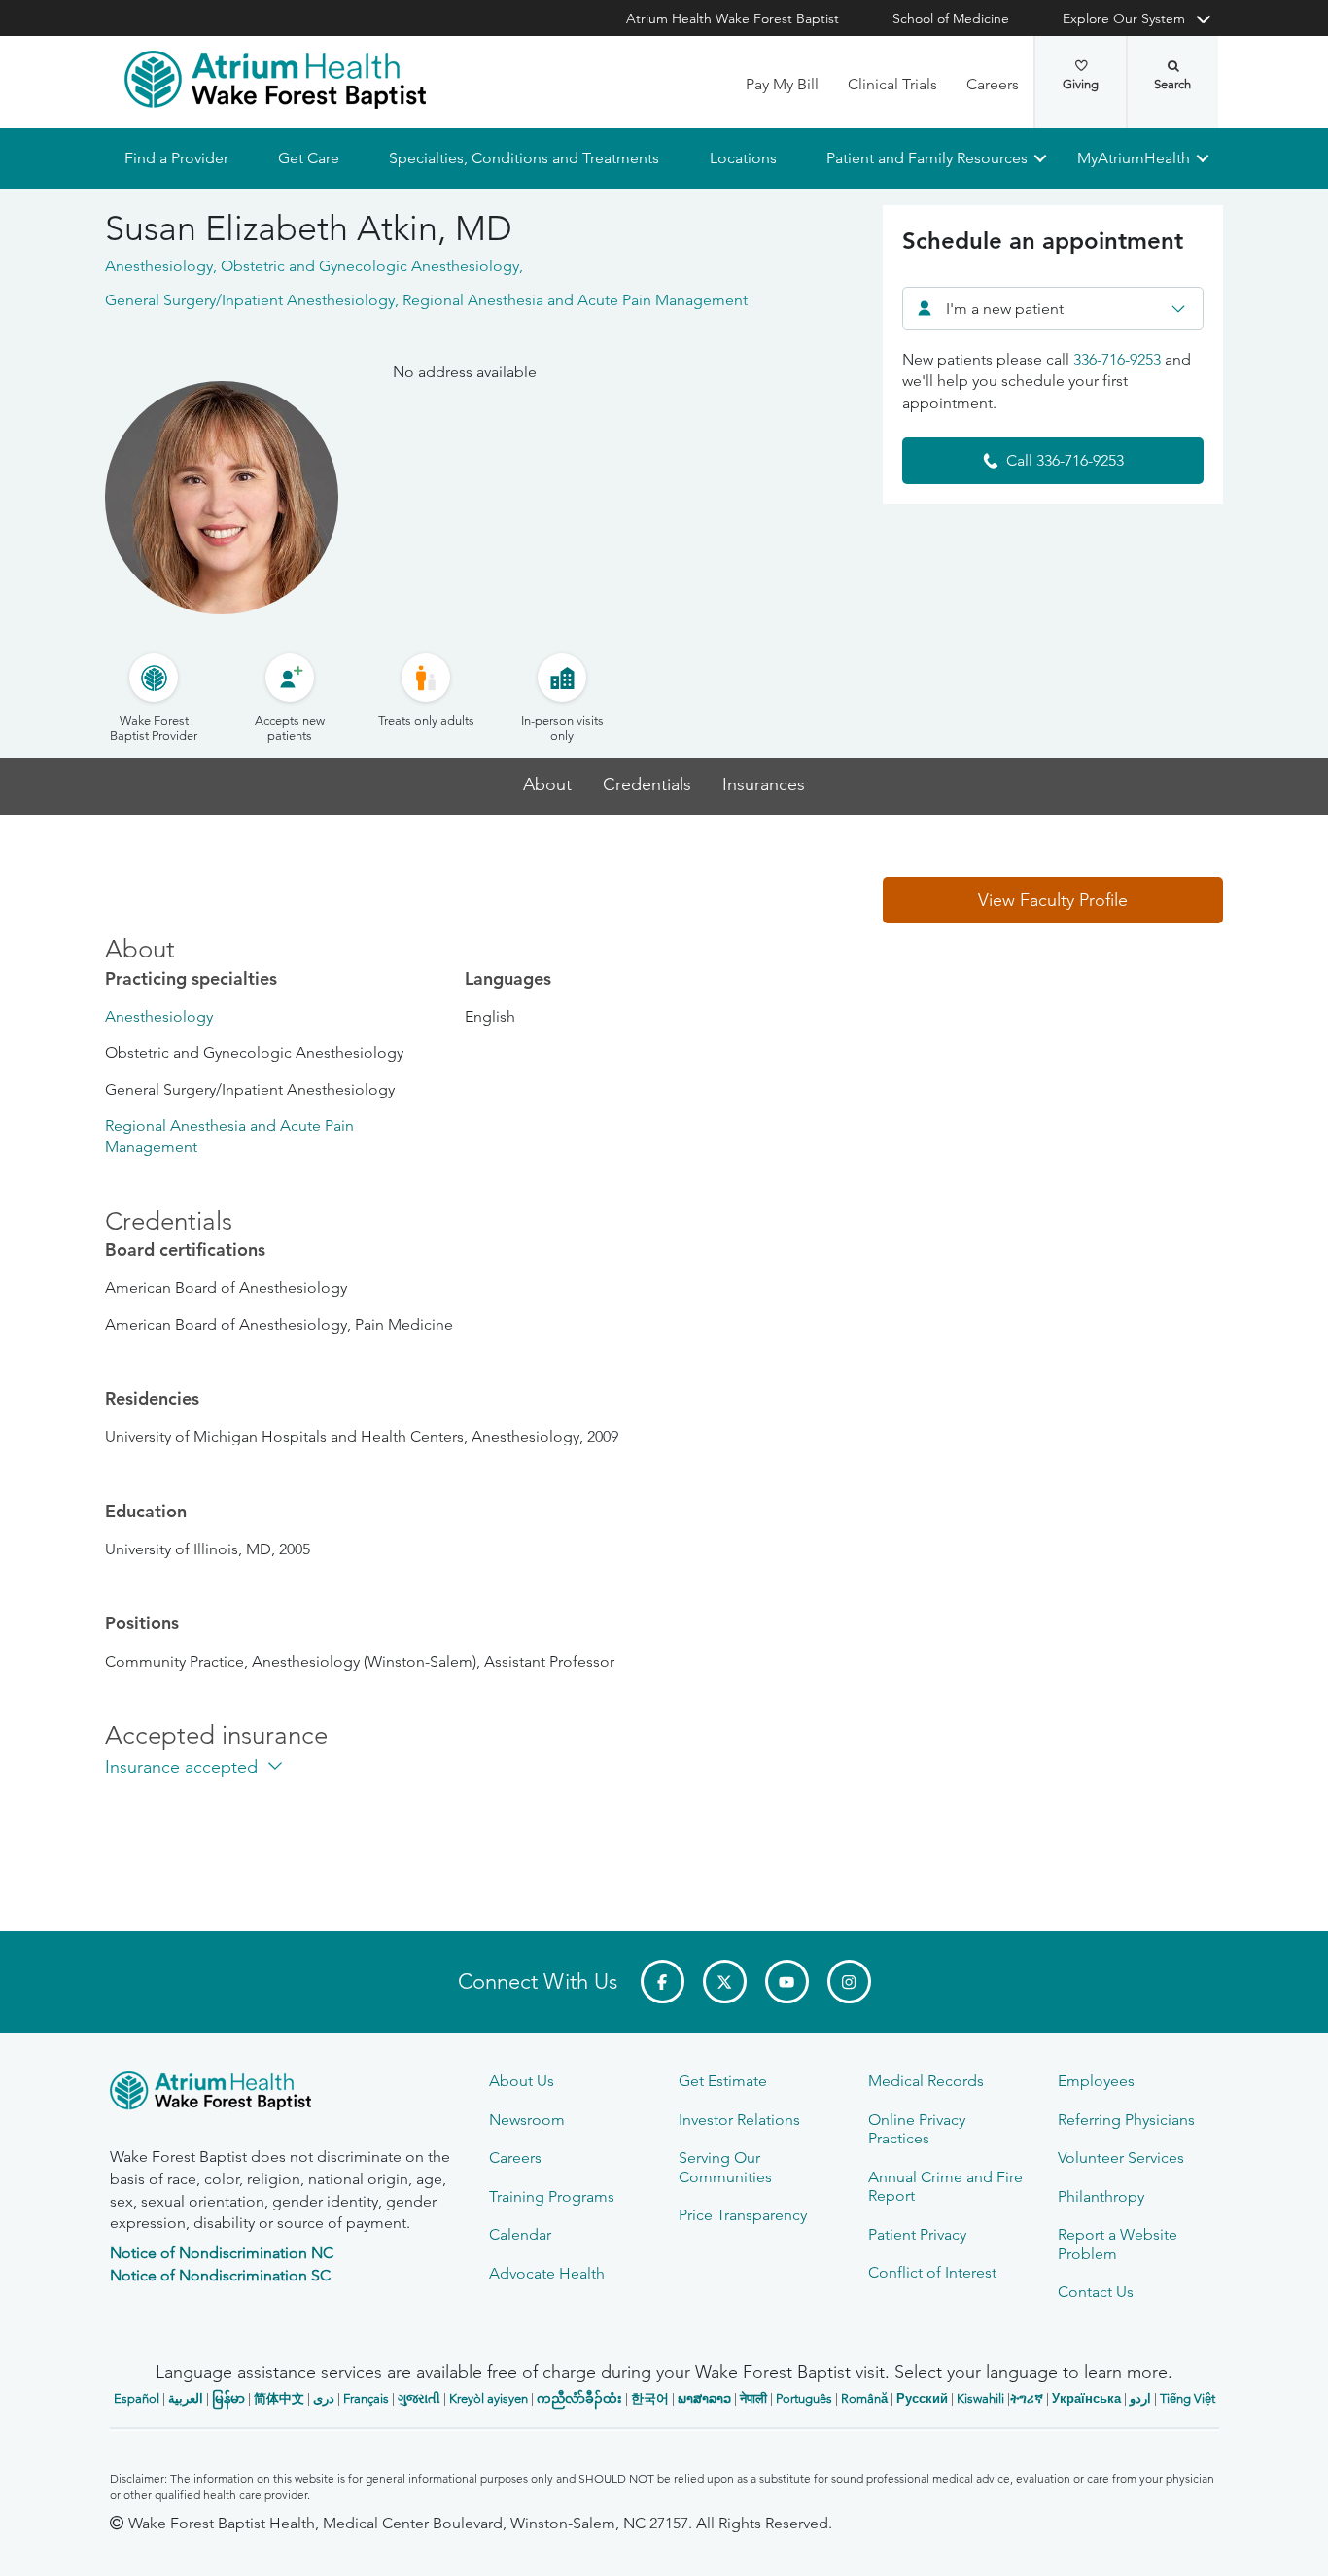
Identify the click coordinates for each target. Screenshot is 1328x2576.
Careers (993, 84)
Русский (922, 2399)
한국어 (650, 2399)
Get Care (309, 158)
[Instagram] (849, 1982)
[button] (1053, 900)
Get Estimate (723, 2081)
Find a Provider (176, 158)
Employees (1096, 2081)
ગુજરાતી (419, 2399)
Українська (1086, 2399)
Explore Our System (1124, 18)
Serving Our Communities (725, 2167)
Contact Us (1096, 2292)
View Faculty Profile (1053, 900)
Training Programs (552, 2196)
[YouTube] (787, 1982)
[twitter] (725, 1982)
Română (864, 2399)
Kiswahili (980, 2399)
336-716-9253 (1117, 359)
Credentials (647, 785)
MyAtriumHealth (1134, 158)
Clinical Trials (892, 84)
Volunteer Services (1121, 2158)
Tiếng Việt (1188, 2399)
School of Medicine (951, 18)
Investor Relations (739, 2120)
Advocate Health (547, 2273)
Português (804, 2399)
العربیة (186, 2399)
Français (366, 2399)
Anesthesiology (159, 1016)
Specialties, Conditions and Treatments (524, 158)
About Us (522, 2081)
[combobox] (1053, 308)
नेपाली (753, 2399)
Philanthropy (1101, 2196)
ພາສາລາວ (704, 2399)
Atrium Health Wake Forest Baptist (733, 18)
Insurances (764, 785)
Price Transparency (743, 2215)
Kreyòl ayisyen (489, 2399)
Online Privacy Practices (917, 2129)
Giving (1081, 84)
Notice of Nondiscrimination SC (220, 2275)
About (547, 785)
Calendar (520, 2234)
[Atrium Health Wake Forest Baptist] (275, 80)
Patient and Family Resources (926, 158)
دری (324, 2399)
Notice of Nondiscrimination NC (222, 2253)
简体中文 (279, 2399)
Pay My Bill (782, 84)
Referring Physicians (1126, 2120)
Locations (742, 158)
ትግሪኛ (1027, 2399)
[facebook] (663, 1982)
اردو (1140, 2399)
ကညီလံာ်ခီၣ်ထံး (579, 2399)
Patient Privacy (917, 2234)
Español (137, 2399)
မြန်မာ (228, 2399)
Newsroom (527, 2120)
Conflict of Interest (932, 2272)
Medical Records (926, 2081)
